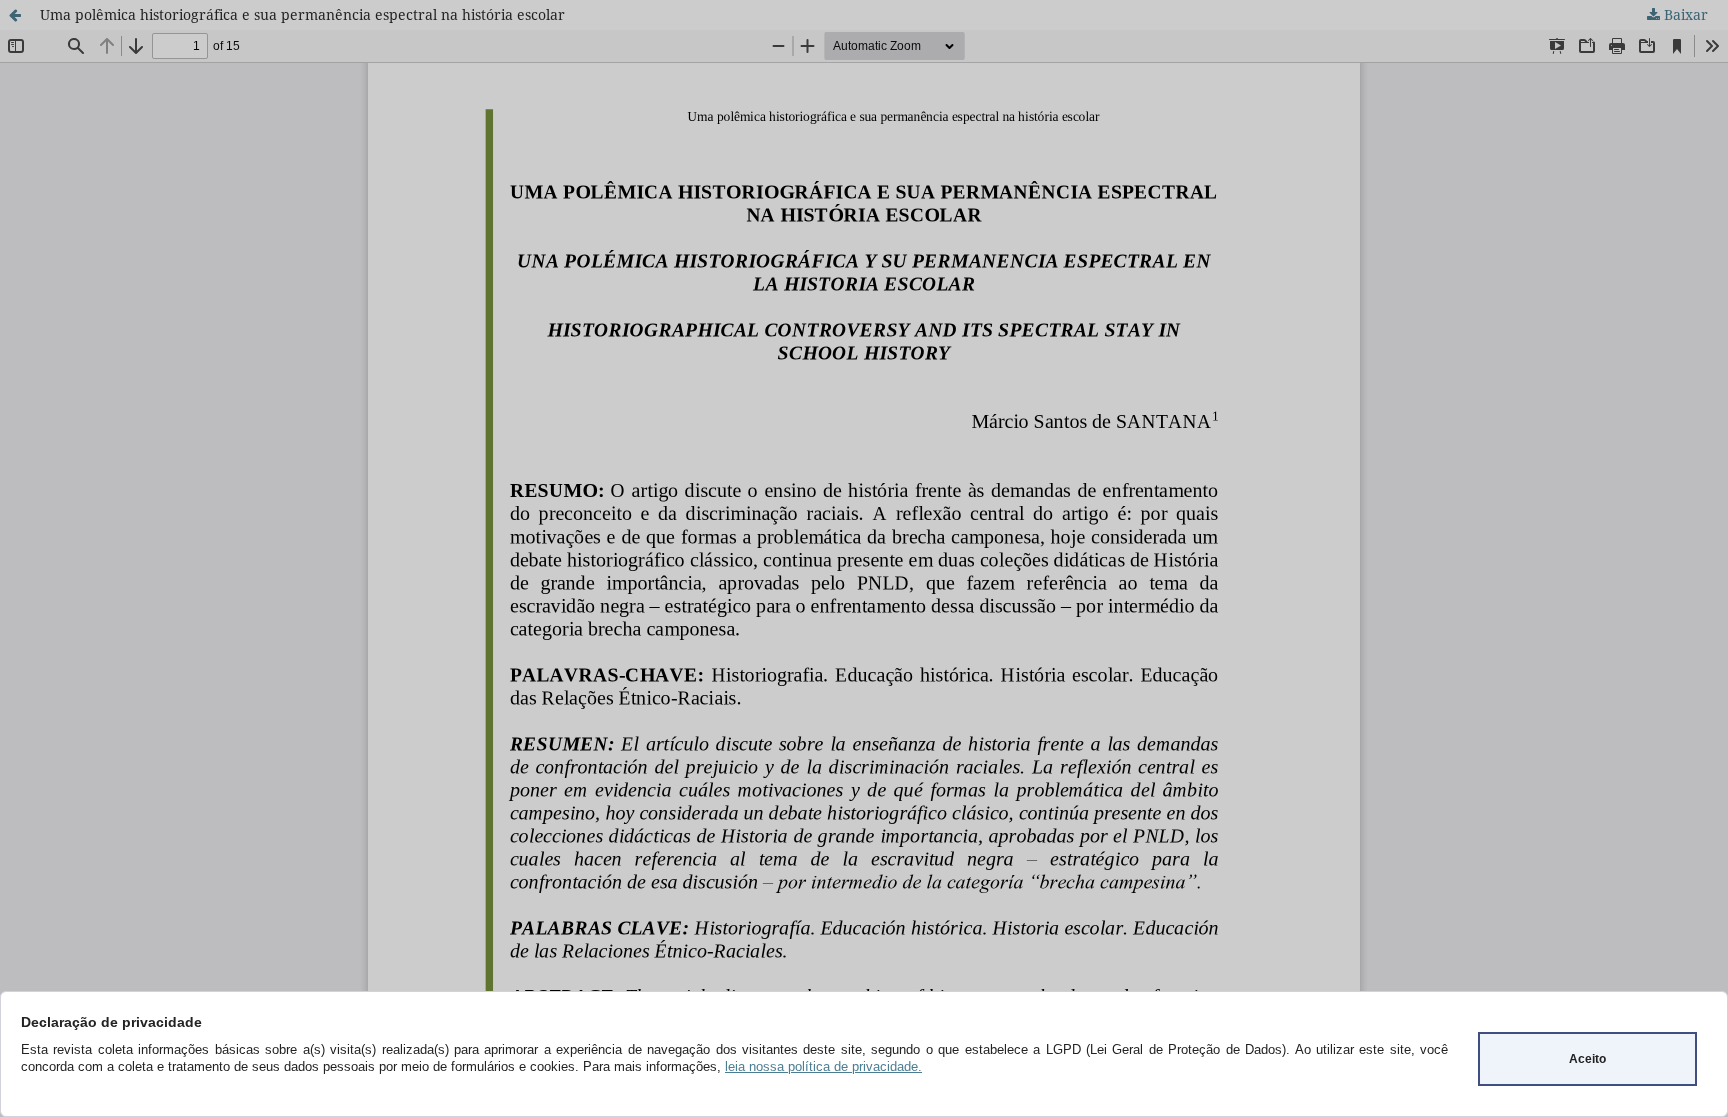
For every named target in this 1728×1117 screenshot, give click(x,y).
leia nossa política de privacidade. (823, 1066)
